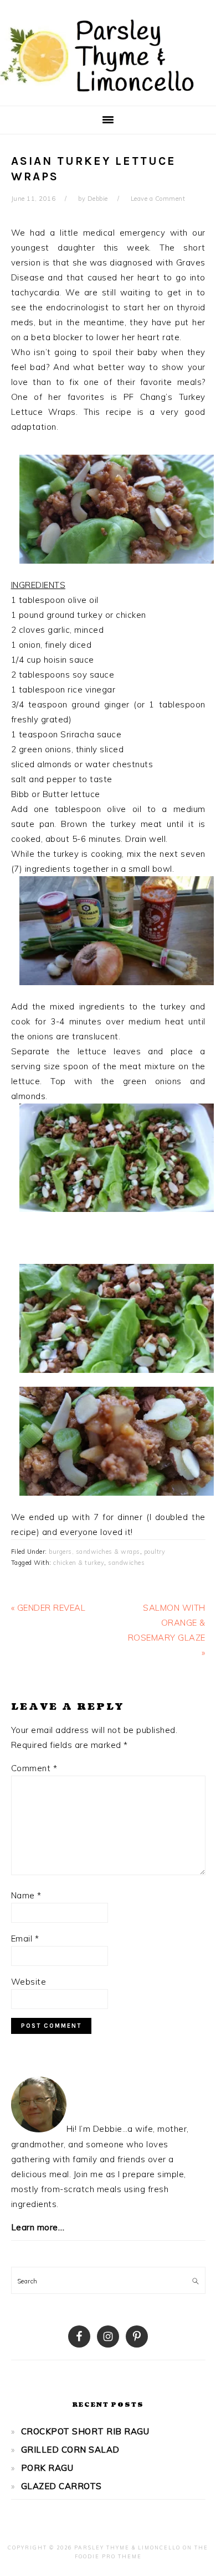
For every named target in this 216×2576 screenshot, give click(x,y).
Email (25, 1938)
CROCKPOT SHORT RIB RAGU (85, 2431)
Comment (34, 1768)
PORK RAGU (47, 2468)
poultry (155, 1552)
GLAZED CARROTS (61, 2486)
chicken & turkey (79, 1563)
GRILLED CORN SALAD (70, 2450)
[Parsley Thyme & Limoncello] (97, 94)
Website (29, 1982)
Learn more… (38, 2227)
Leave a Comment (158, 199)
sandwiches (126, 1563)
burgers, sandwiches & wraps (94, 1552)
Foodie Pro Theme (108, 2556)
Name (26, 1895)
